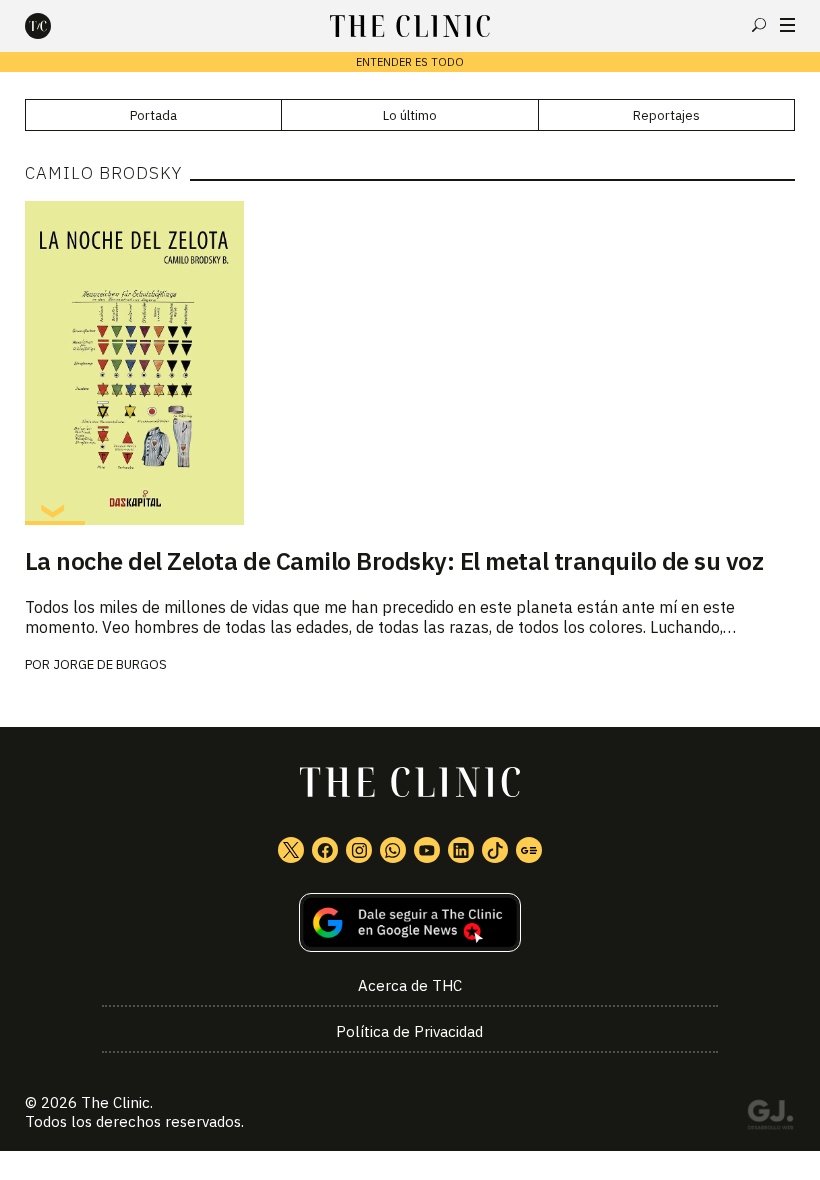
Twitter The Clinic (291, 850)
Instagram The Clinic (359, 850)
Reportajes (666, 115)
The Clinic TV (427, 850)
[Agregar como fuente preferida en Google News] (410, 922)
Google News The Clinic (529, 850)
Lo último (410, 115)
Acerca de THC (410, 985)
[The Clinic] (55, 26)
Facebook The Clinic (325, 850)
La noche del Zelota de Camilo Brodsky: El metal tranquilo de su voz (394, 561)
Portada (153, 115)
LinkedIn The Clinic (461, 850)
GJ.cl (770, 1118)
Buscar (759, 25)
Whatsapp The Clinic (393, 850)
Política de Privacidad (409, 1031)
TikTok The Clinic (495, 850)
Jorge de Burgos (110, 664)
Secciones (787, 25)
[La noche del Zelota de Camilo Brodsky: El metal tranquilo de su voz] (410, 363)
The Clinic (115, 1102)
